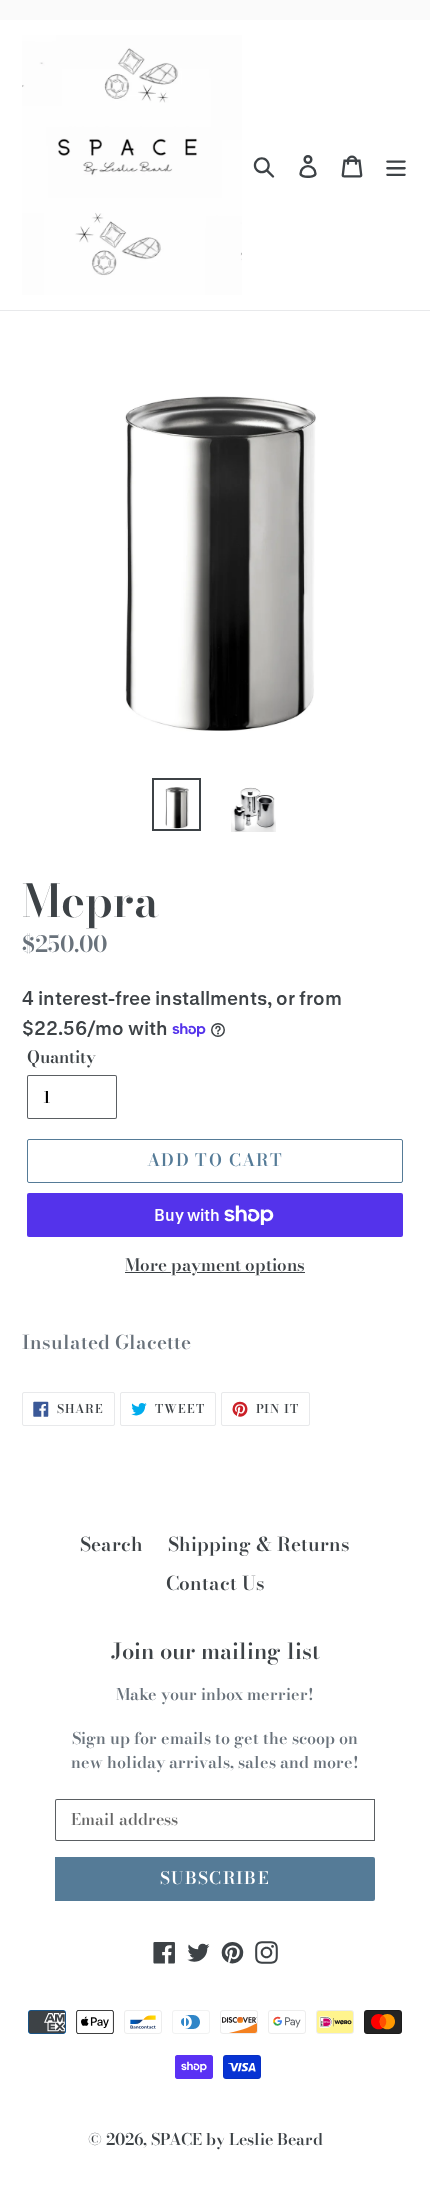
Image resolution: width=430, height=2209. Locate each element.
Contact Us (215, 1583)
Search (111, 1544)
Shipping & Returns (259, 1544)
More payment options (215, 1265)
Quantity (61, 1057)
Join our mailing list (215, 1651)
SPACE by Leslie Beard (237, 2139)
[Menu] (396, 165)
